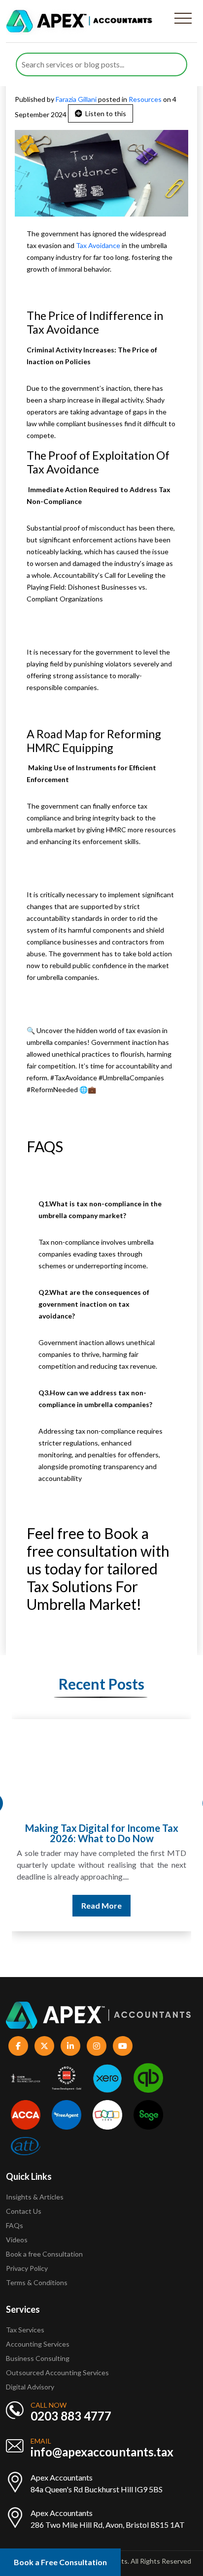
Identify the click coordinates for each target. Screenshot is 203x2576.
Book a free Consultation (44, 2254)
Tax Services (25, 2330)
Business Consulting (38, 2358)
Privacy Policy (27, 2268)
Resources (145, 99)
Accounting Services (38, 2344)
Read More (101, 1905)
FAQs (15, 2225)
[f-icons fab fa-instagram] (97, 2046)
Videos (17, 2240)
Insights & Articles (35, 2197)
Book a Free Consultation (60, 2562)
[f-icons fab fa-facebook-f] (18, 2046)
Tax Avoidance (98, 245)
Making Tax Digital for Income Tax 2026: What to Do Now (102, 1833)
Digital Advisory (30, 2387)
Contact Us (24, 2211)
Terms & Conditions (37, 2282)
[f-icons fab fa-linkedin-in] (70, 2046)
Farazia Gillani (77, 99)
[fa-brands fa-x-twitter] (44, 2046)
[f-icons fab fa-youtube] (123, 2046)
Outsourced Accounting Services (57, 2372)
